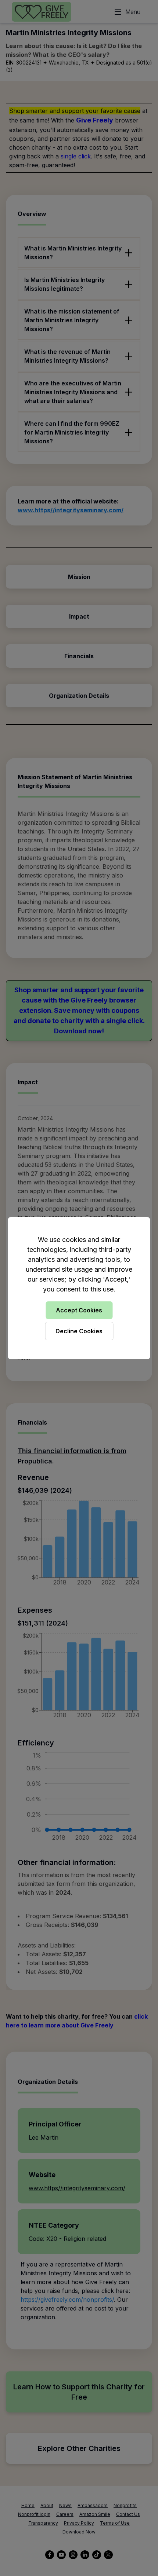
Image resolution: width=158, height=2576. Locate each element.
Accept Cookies (79, 1310)
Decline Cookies (79, 1331)
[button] (79, 1288)
